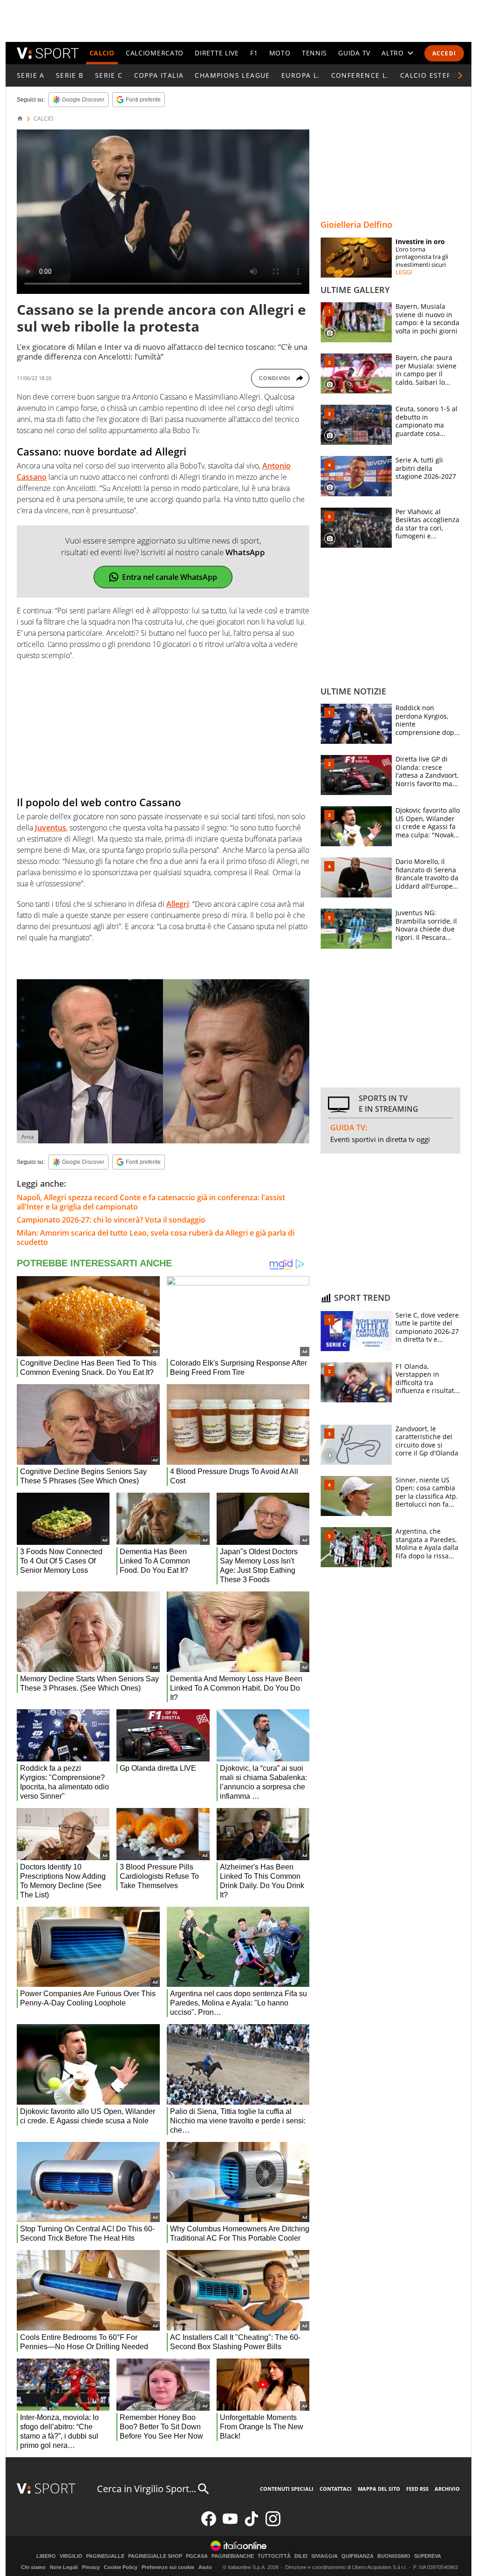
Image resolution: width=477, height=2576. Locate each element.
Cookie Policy (121, 2567)
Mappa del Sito (379, 2489)
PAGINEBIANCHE (233, 2556)
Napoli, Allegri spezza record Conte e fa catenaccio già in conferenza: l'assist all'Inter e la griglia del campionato (151, 1202)
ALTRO (393, 53)
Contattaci (336, 2489)
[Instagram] (273, 2524)
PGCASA (197, 2556)
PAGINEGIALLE (105, 2556)
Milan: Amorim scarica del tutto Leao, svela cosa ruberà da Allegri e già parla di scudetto (156, 1237)
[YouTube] (230, 2524)
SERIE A (31, 75)
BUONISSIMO (394, 2556)
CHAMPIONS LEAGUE (232, 75)
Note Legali (64, 2567)
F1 (254, 53)
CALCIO (102, 53)
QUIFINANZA (358, 2556)
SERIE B (70, 75)
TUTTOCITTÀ (274, 2556)
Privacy (91, 2567)
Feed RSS (417, 2489)
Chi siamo (33, 2567)
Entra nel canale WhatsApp (170, 577)
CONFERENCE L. (360, 75)
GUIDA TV (354, 53)
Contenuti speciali (287, 2489)
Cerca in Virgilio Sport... (147, 2489)
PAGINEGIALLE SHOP (155, 2556)
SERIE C (109, 75)
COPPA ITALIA (159, 75)
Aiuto (205, 2567)
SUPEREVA (428, 2556)
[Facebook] (209, 2524)
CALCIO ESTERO (429, 75)
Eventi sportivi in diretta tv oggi (380, 1139)
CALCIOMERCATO (155, 53)
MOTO (280, 53)
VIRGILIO (71, 2556)
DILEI (301, 2556)
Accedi (444, 53)
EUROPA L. (301, 75)
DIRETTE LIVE (217, 53)
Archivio (447, 2489)
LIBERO (46, 2556)
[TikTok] (252, 2524)
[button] (460, 75)
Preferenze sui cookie (168, 2567)
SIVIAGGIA (324, 2556)
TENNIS (314, 53)
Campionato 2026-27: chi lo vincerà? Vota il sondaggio (111, 1220)
